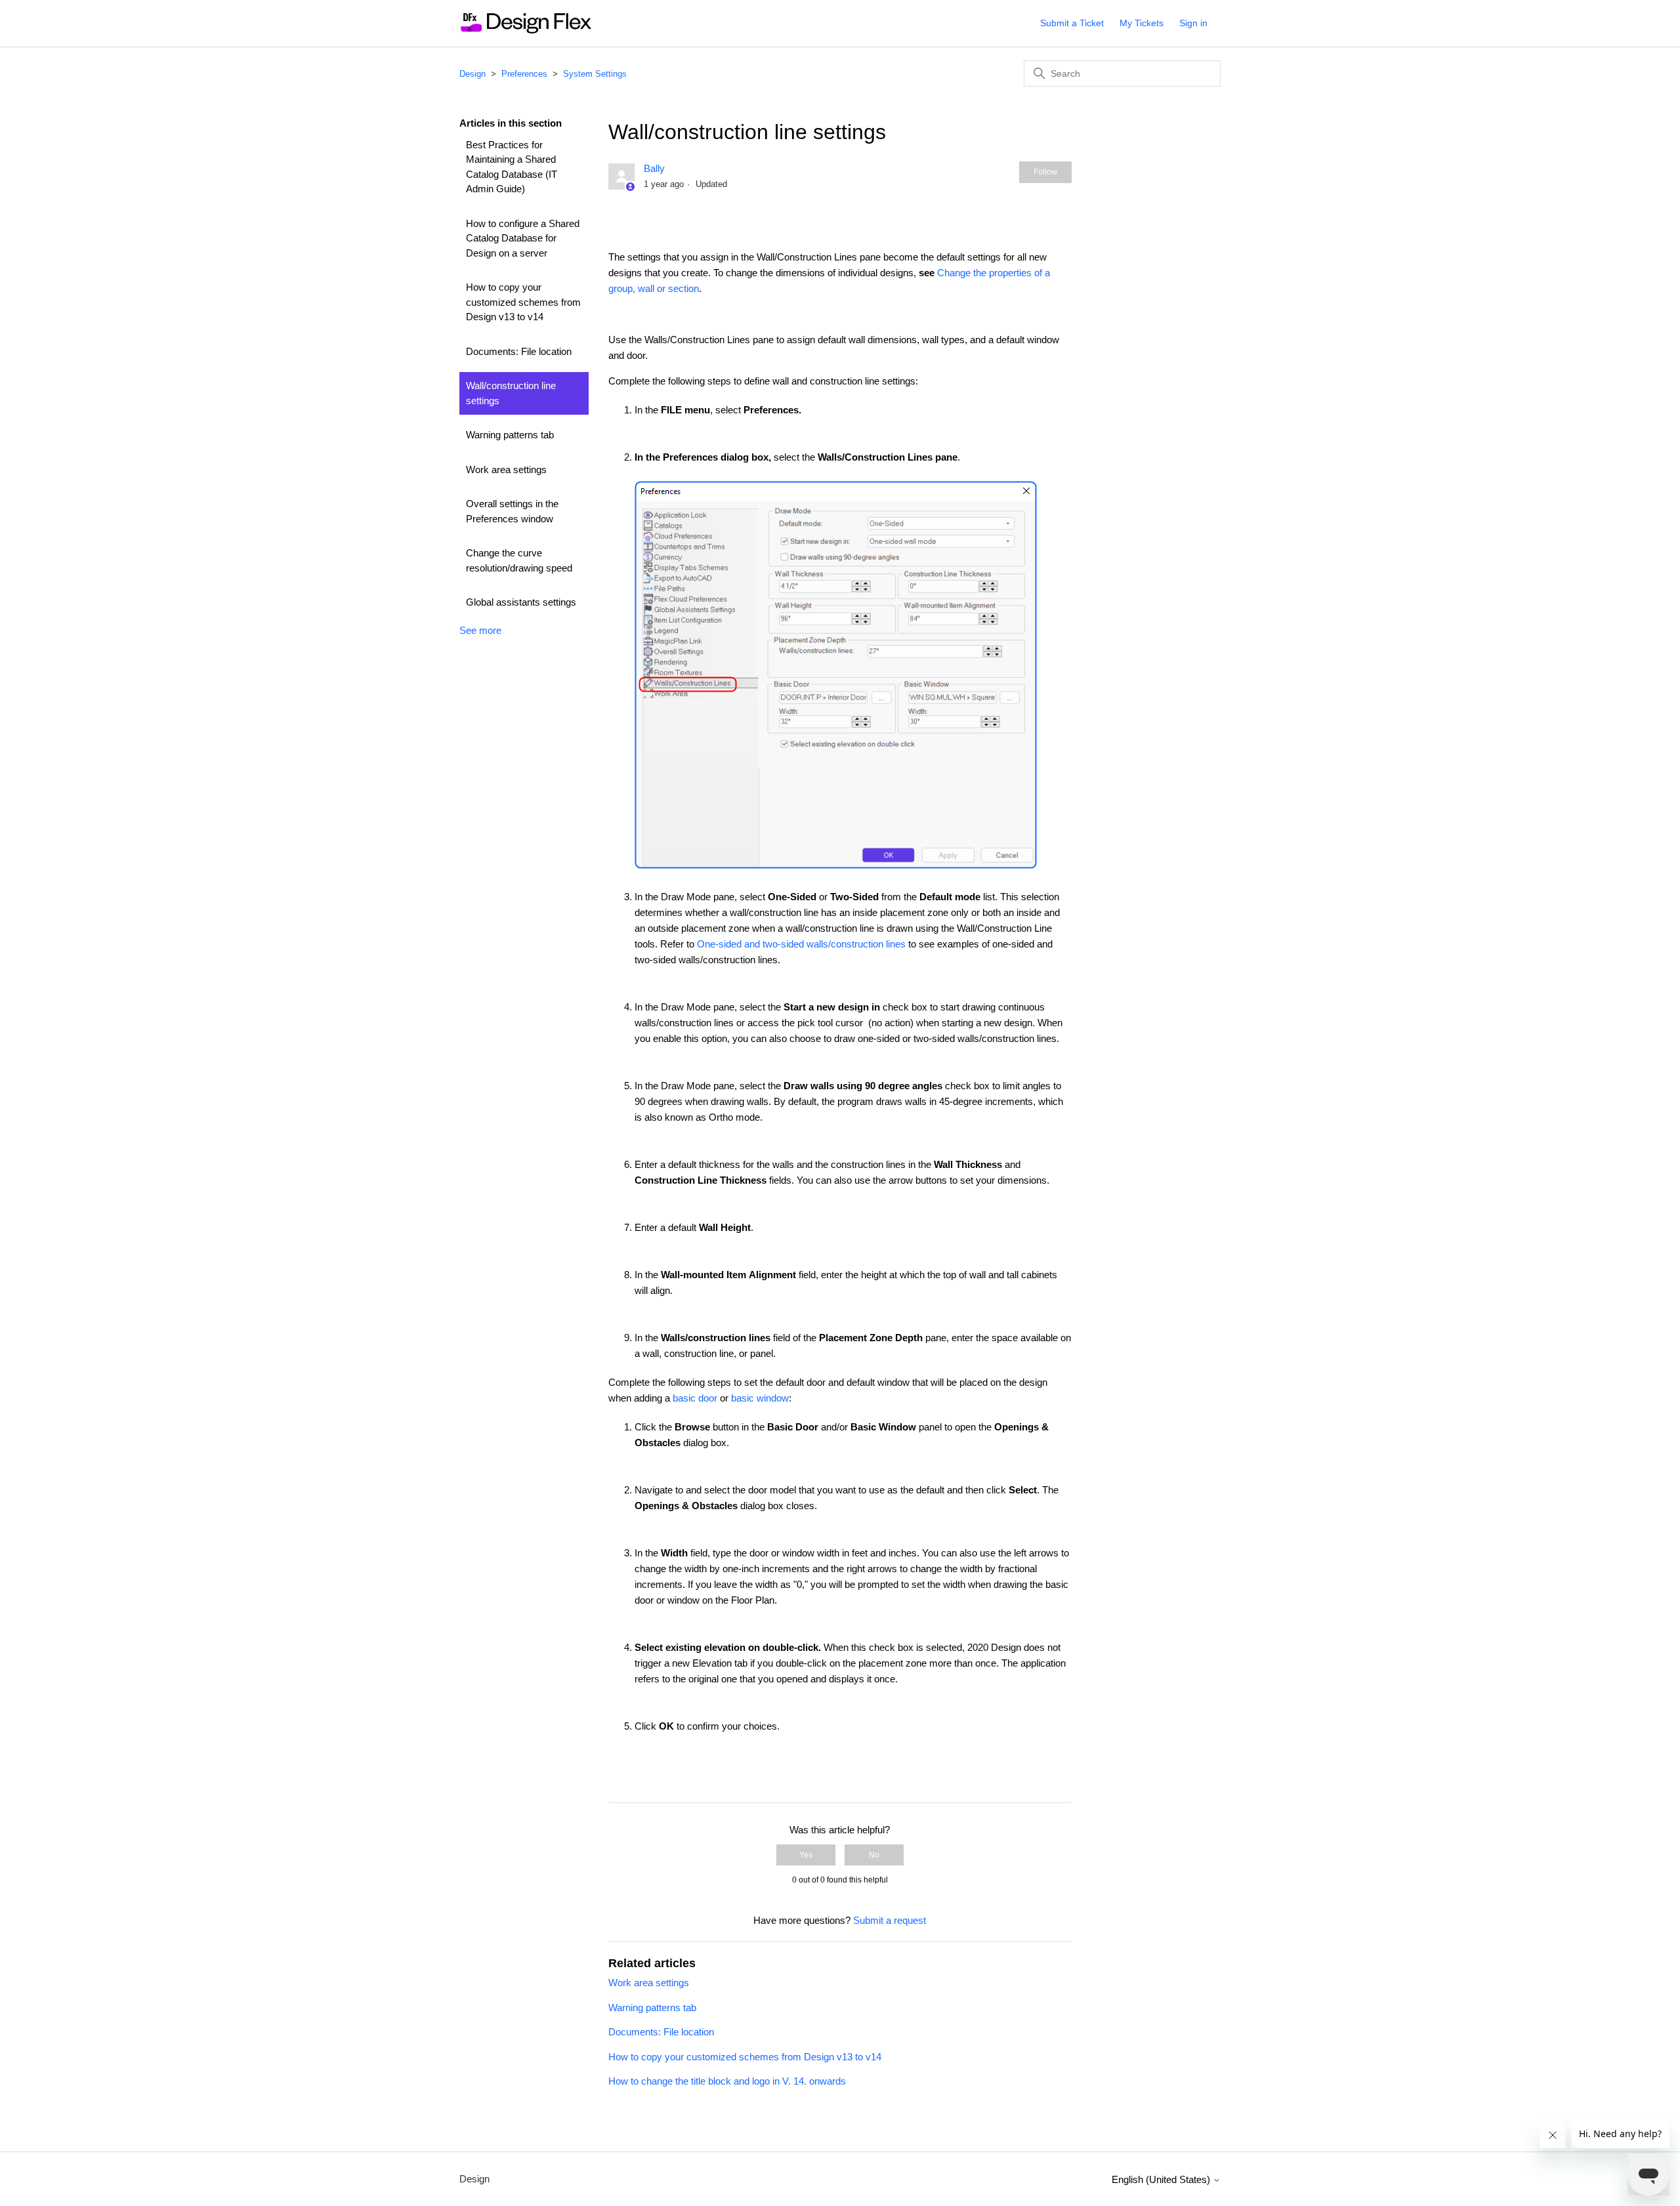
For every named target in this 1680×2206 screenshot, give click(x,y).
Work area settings (506, 469)
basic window (760, 1398)
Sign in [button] (1193, 23)
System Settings (595, 74)
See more (480, 630)
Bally (654, 168)
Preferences (524, 74)
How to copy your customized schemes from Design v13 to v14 (523, 302)
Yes (806, 1855)
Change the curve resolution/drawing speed (519, 560)
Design (472, 74)
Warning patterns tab (510, 435)
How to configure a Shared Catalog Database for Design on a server (523, 238)
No (874, 1855)
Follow (1045, 172)
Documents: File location (519, 351)
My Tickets (1142, 23)
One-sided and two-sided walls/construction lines (801, 944)
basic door (695, 1398)
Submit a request (890, 1920)
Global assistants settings (521, 602)
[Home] (525, 30)
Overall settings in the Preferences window (512, 511)
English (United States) (1162, 2179)
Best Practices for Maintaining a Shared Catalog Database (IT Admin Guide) (512, 167)
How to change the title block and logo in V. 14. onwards (727, 2081)
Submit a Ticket (1072, 23)
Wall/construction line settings (511, 393)
